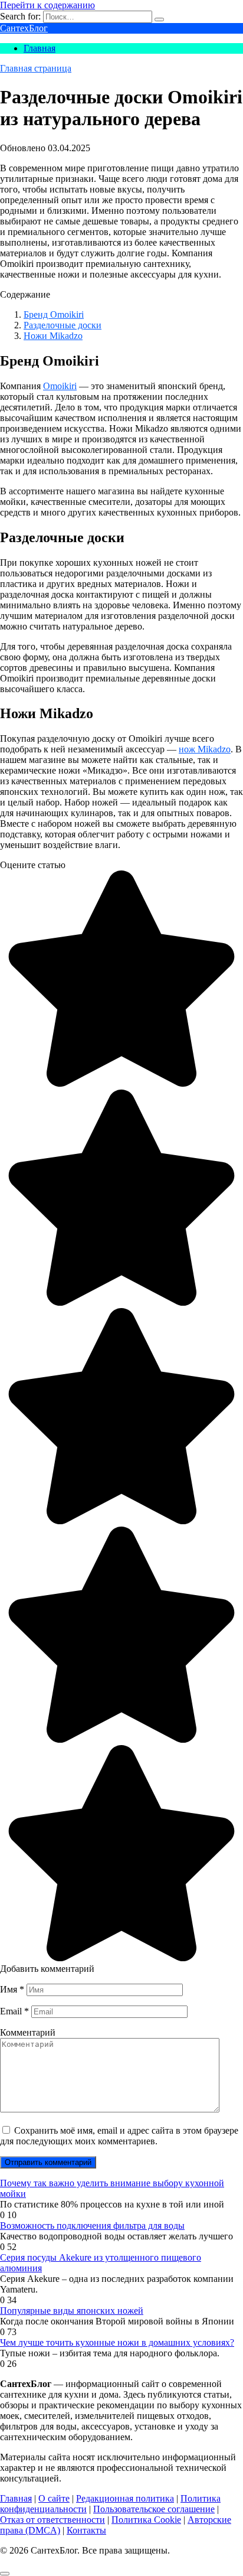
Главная (40, 48)
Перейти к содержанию (47, 5)
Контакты (86, 2530)
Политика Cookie (146, 2520)
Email (14, 2011)
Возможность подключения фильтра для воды (92, 2226)
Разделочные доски (63, 325)
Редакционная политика (125, 2498)
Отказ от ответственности (52, 2520)
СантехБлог (24, 28)
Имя (12, 1989)
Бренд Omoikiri (54, 314)
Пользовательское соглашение (154, 2509)
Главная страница (36, 68)
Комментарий (28, 2032)
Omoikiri (60, 386)
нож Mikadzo (205, 749)
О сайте (54, 2498)
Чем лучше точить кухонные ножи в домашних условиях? (117, 2342)
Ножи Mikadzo (53, 336)
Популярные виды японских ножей (72, 2311)
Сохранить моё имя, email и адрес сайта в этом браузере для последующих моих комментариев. (119, 2136)
